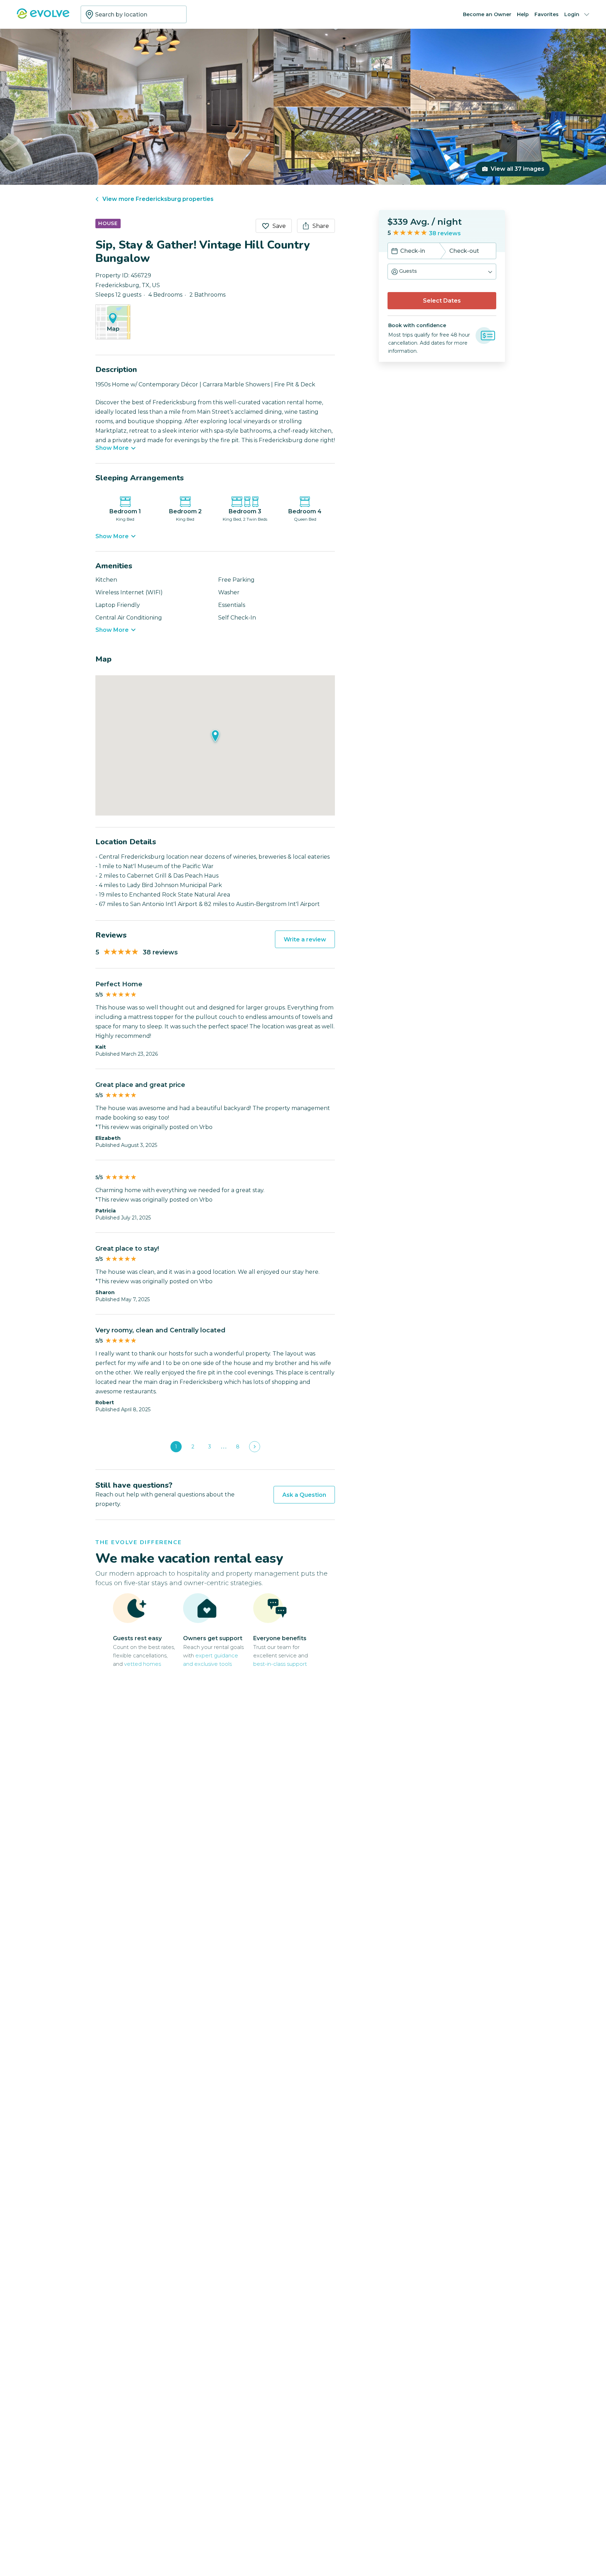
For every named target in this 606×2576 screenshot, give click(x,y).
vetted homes (143, 1664)
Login (572, 14)
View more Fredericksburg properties (158, 199)
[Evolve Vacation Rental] (43, 17)
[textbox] (134, 14)
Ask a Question (304, 1495)
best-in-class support (280, 1664)
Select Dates (442, 301)
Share (321, 226)
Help (523, 14)
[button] (442, 272)
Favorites (547, 14)
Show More (112, 448)
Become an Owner (487, 14)
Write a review (305, 939)
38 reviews (445, 233)
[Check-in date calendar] (395, 252)
